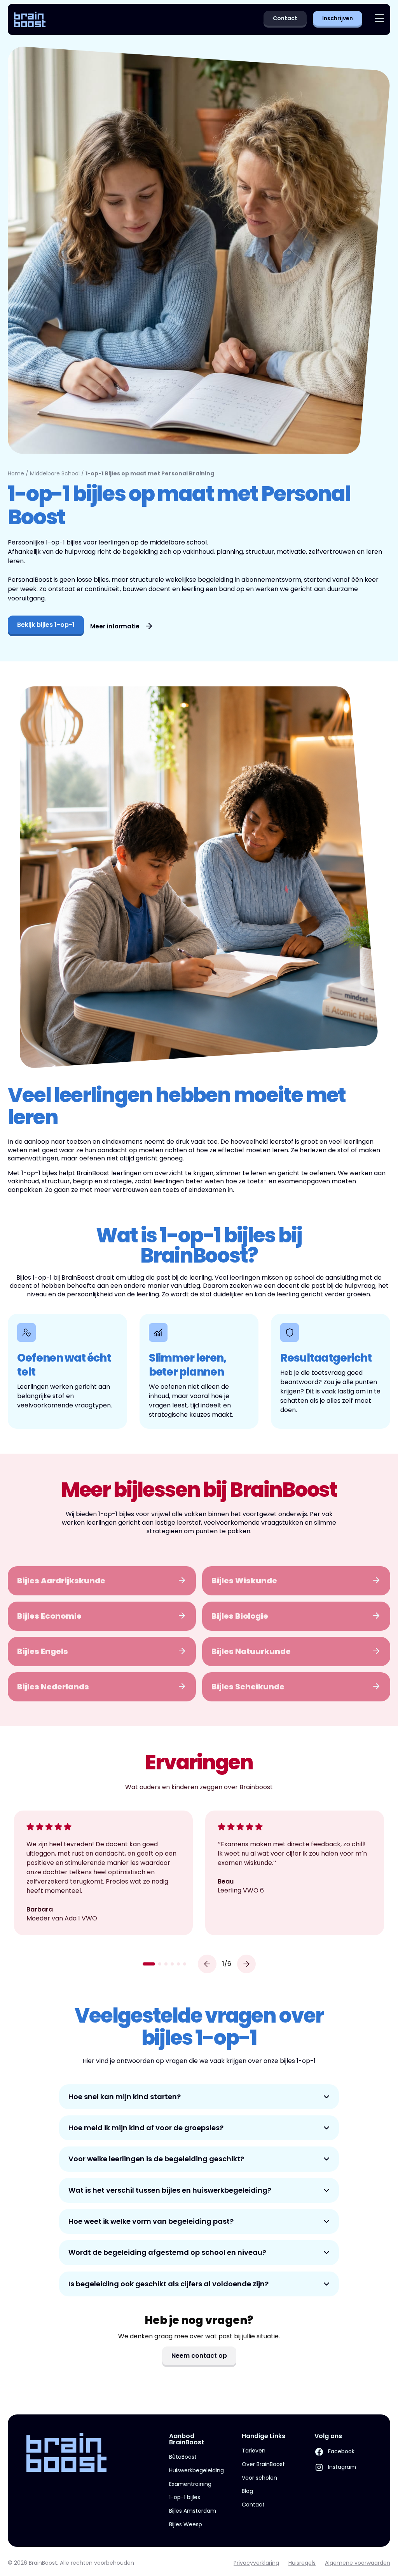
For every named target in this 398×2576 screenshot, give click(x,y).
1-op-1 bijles (185, 2497)
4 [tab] (172, 1964)
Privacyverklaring (256, 2563)
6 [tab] (185, 1964)
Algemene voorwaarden (358, 2563)
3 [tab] (166, 1964)
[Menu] (379, 20)
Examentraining (190, 2484)
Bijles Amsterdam (193, 2511)
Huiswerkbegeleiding (196, 2470)
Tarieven (254, 2451)
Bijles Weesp (186, 2524)
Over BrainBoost (263, 2464)
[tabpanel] (103, 1873)
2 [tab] (160, 1964)
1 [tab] (149, 1964)
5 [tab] (178, 1964)
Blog (247, 2491)
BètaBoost (183, 2457)
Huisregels (302, 2563)
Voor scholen (259, 2478)
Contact (253, 2505)
